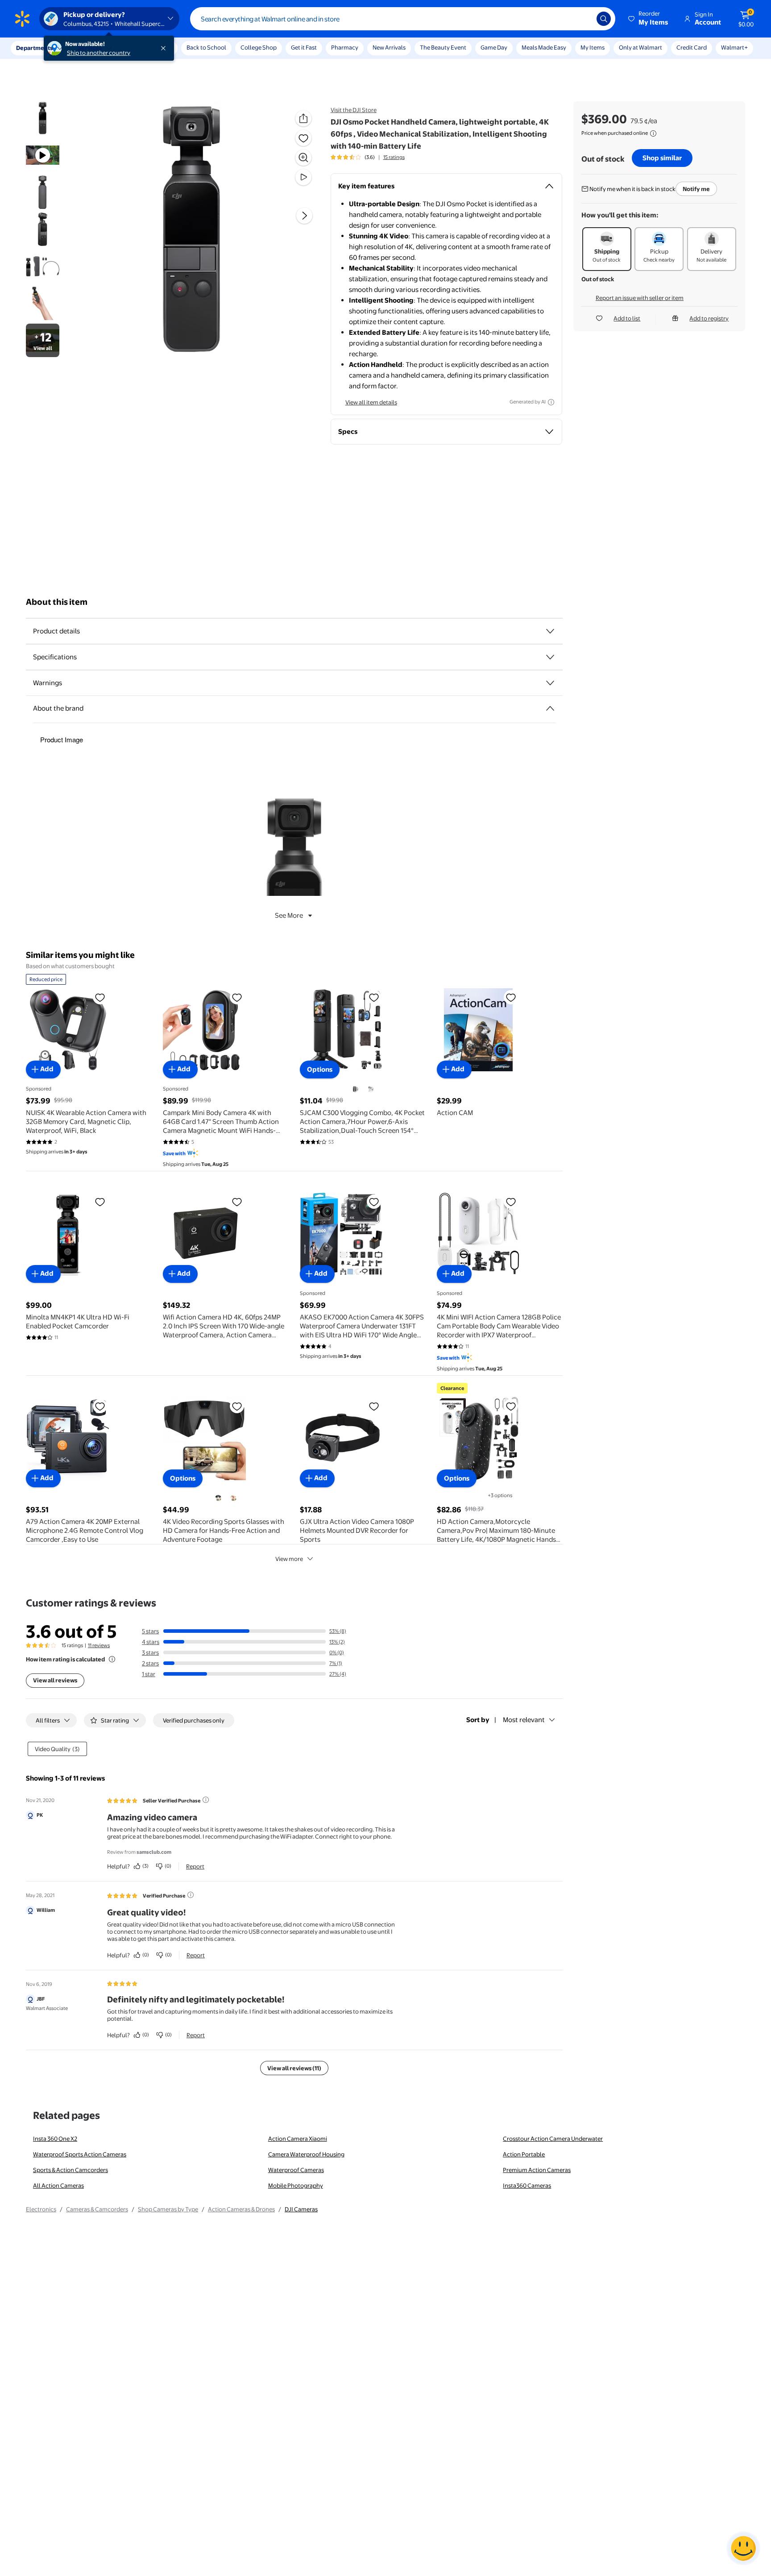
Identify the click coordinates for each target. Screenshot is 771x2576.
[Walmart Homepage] (22, 19)
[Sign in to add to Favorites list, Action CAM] (511, 997)
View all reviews (55, 1680)
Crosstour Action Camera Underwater (553, 2139)
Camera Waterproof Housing (306, 2154)
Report (195, 1866)
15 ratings (394, 157)
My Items (593, 47)
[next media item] (304, 216)
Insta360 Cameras (527, 2185)
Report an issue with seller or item (640, 298)
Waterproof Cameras (296, 2170)
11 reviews (99, 1645)
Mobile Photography (296, 2185)
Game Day (494, 47)
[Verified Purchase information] (191, 1895)
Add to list (627, 318)
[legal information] (653, 133)
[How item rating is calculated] (112, 1659)
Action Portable (524, 2154)
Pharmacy (345, 47)
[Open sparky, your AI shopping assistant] (743, 2548)
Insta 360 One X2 (55, 2139)
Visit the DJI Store (354, 110)
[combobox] (403, 19)
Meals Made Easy (544, 47)
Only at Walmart (640, 47)
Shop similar (662, 158)
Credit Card (692, 47)
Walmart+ (734, 47)
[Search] (604, 19)
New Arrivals (389, 47)
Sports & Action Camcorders (70, 2170)
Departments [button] (34, 48)
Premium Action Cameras (537, 2170)
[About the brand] (550, 708)
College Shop (259, 47)
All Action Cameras (58, 2185)
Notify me (696, 189)
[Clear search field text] (583, 19)
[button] (649, 19)
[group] (368, 157)
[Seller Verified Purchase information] (206, 1800)
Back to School (206, 47)
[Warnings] (550, 683)
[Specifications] (550, 657)
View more (289, 1559)
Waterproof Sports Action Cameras (80, 2154)
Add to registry (709, 318)
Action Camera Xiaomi (298, 2139)
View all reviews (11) (294, 2068)
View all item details (371, 402)
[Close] (165, 48)
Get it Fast (304, 47)
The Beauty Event (443, 47)
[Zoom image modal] (303, 158)
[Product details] (550, 631)
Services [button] (90, 48)
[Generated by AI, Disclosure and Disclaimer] (551, 402)
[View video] (303, 177)
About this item (57, 602)
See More (289, 915)
